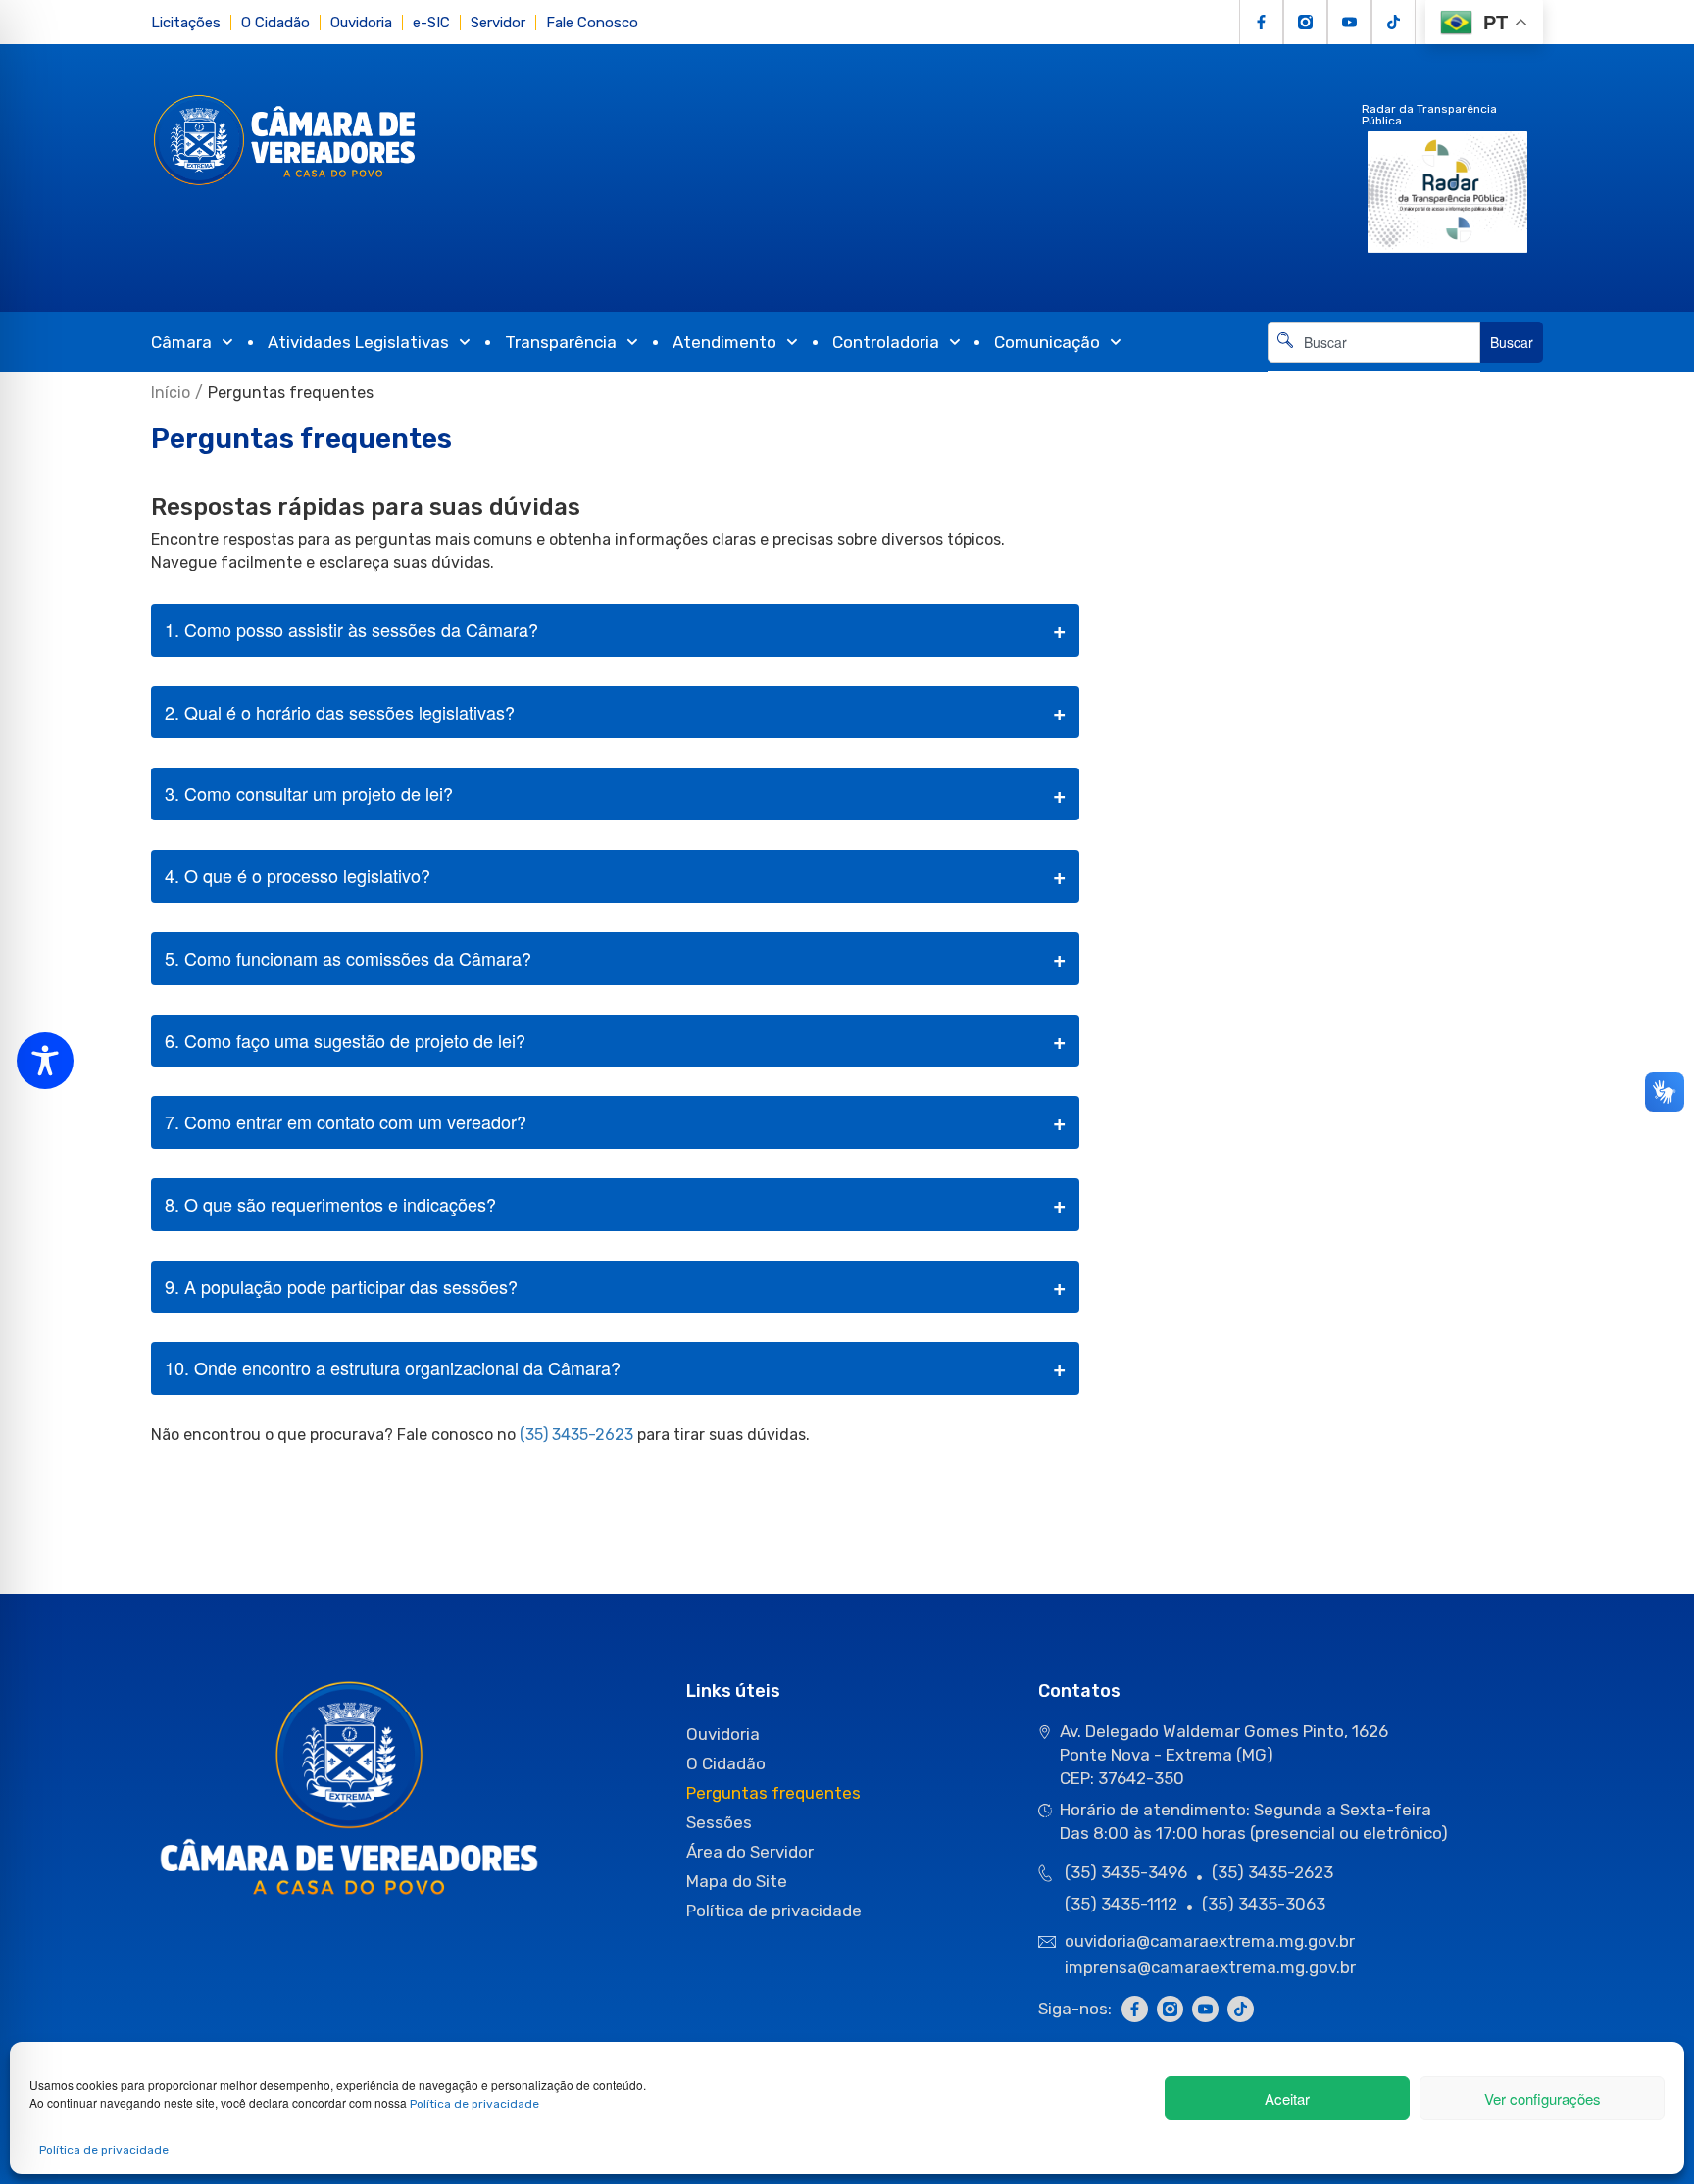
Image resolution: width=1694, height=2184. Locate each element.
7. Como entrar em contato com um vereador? (346, 1121)
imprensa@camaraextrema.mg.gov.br (1210, 1967)
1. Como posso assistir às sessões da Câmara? (351, 629)
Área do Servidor (750, 1852)
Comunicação (1047, 342)
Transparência (561, 342)
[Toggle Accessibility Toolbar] (45, 1061)
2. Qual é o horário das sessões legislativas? (340, 712)
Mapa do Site (737, 1881)
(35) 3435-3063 (1264, 1904)
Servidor (498, 23)
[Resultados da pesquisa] (1374, 374)
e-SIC (431, 23)
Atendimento (724, 342)
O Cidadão (275, 23)
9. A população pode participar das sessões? (341, 1286)
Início (171, 393)
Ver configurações (1543, 2098)
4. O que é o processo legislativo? (298, 875)
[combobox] (1374, 342)
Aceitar (1287, 2098)
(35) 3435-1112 (1121, 1904)
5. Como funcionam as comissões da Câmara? (348, 958)
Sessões (719, 1822)
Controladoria (886, 342)
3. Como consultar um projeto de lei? (309, 793)
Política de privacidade (474, 2104)
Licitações (186, 23)
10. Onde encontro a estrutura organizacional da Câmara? (393, 1367)
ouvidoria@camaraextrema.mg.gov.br (1212, 1941)
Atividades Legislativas (358, 342)
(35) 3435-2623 (576, 1435)
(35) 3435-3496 (1126, 1872)
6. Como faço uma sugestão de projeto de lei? (345, 1040)
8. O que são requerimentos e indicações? (330, 1204)
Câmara (181, 342)
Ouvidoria (361, 23)
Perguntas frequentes (773, 1793)
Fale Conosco (592, 23)
